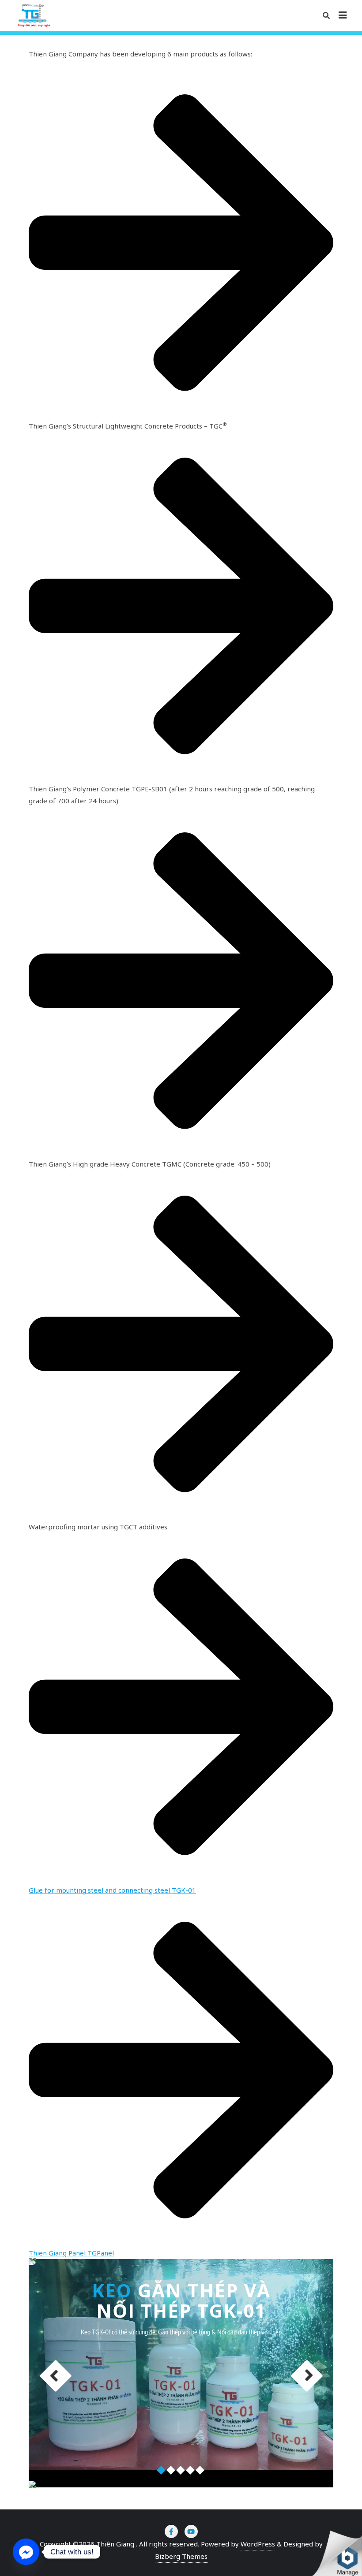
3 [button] (181, 2471)
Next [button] (307, 2376)
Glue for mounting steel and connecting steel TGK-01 (112, 1890)
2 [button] (171, 2471)
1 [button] (162, 2471)
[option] (205, 2373)
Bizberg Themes (181, 2556)
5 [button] (200, 2471)
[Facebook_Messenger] (26, 2552)
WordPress (258, 2544)
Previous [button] (56, 2376)
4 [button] (191, 2471)
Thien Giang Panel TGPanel (71, 2253)
